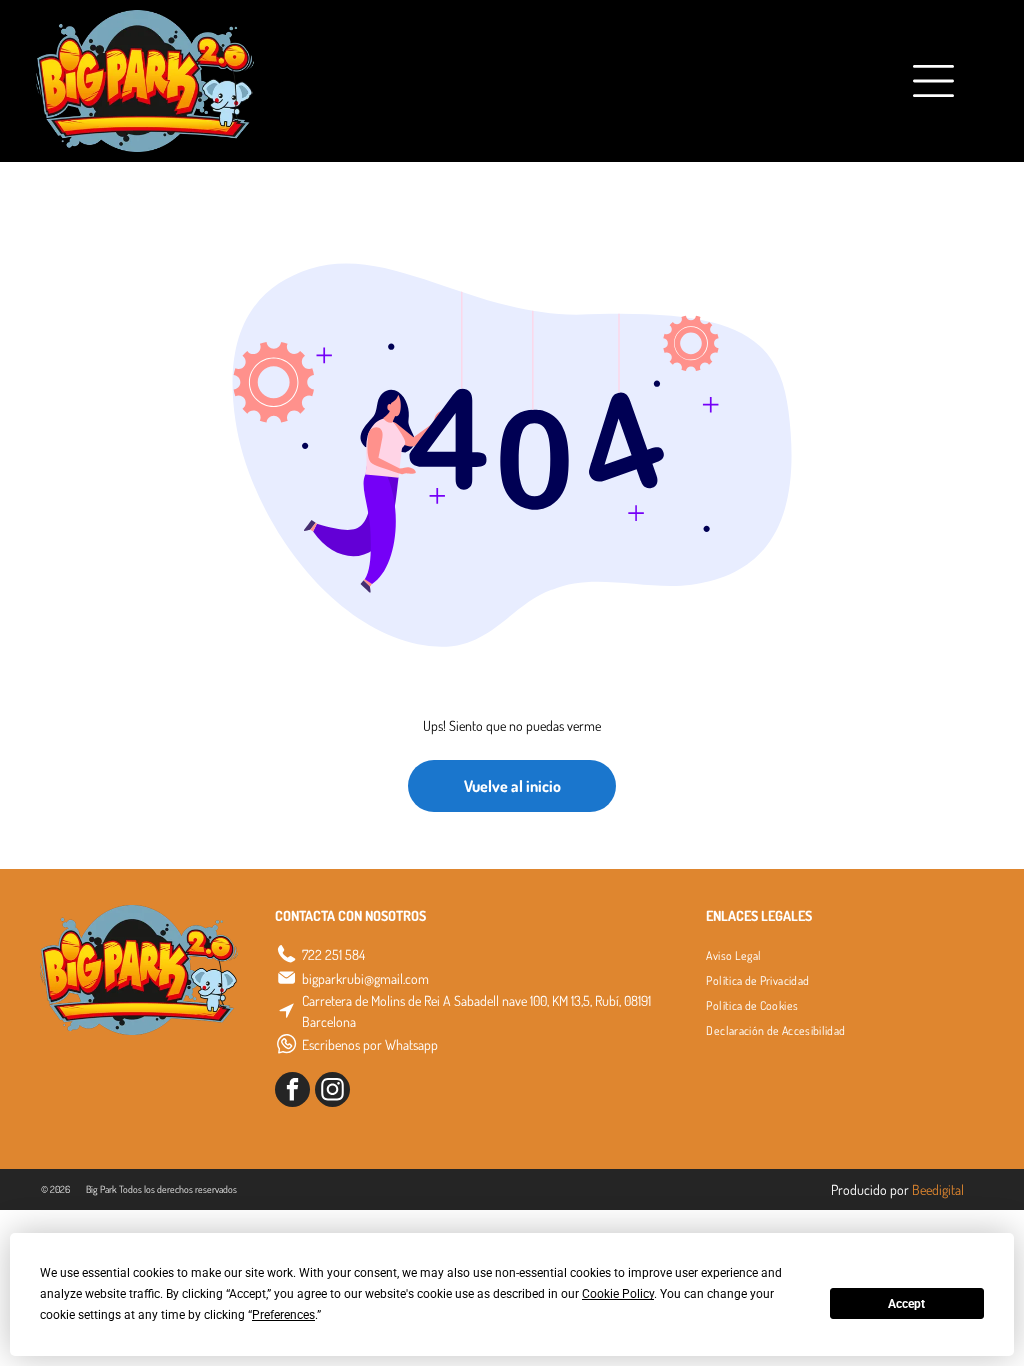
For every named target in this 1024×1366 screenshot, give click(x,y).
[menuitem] (733, 955)
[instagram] (332, 1092)
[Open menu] (881, 81)
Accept (906, 1304)
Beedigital (938, 1189)
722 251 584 (333, 954)
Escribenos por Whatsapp (370, 1044)
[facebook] (292, 1092)
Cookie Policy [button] (618, 1294)
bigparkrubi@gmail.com (365, 978)
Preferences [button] (283, 1315)
